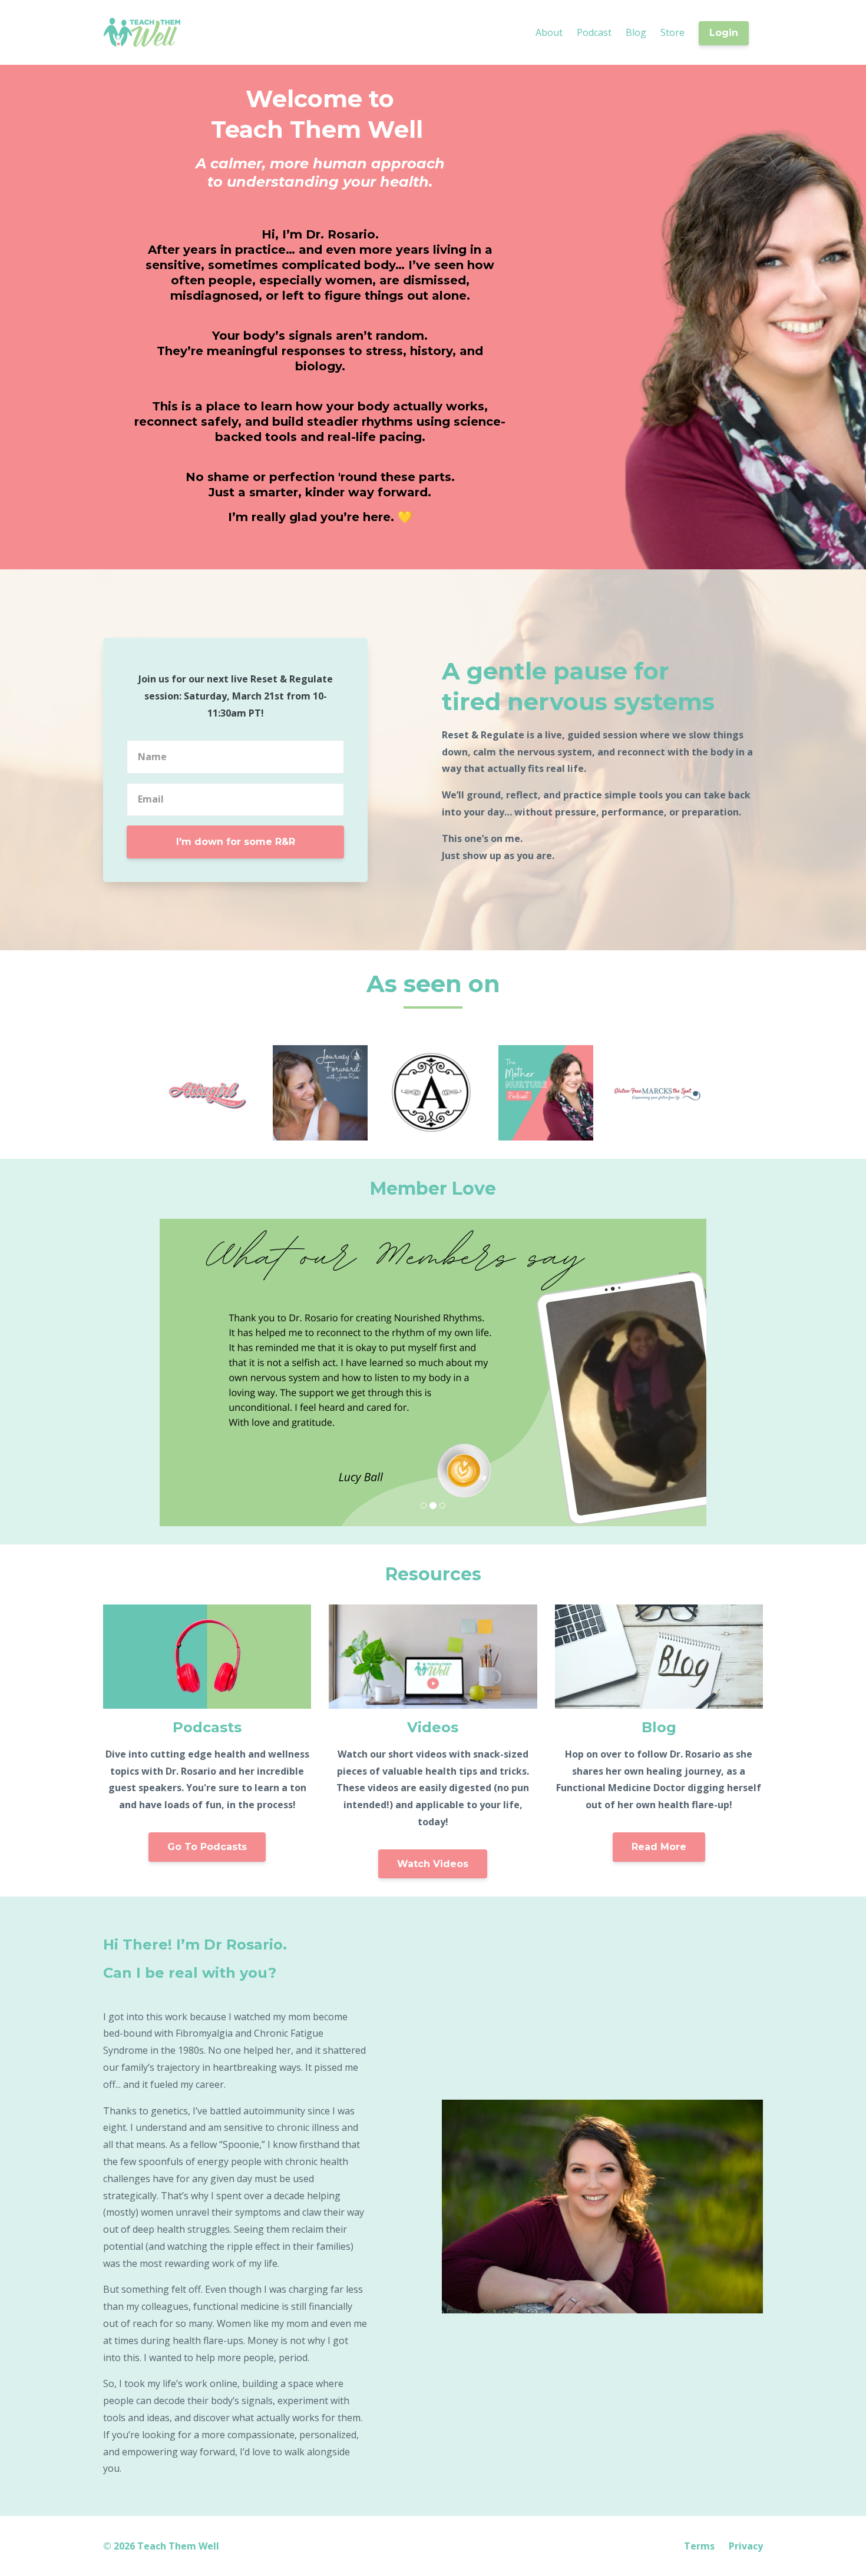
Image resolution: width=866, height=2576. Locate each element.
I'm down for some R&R (236, 842)
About (549, 32)
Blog (636, 32)
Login (724, 33)
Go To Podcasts (207, 1847)
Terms (699, 2546)
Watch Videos (433, 1864)
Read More (659, 1847)
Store (672, 32)
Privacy (746, 2546)
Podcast (594, 32)
